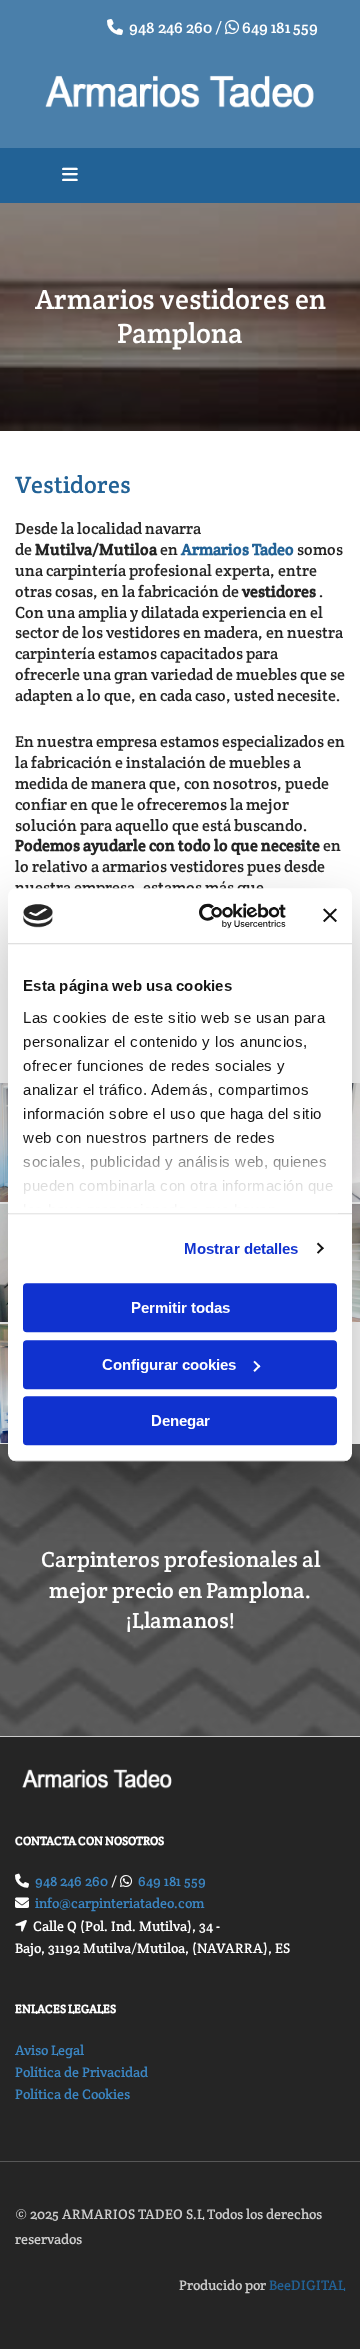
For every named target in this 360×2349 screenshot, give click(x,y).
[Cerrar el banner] (330, 916)
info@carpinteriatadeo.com (120, 1903)
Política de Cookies (72, 2094)
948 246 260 (170, 27)
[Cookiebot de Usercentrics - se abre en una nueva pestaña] (211, 916)
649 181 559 (280, 27)
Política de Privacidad (81, 2072)
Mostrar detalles (241, 1248)
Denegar (180, 1420)
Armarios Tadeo (237, 549)
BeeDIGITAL (307, 2285)
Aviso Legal (49, 2050)
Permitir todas (180, 1307)
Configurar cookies (169, 1364)
